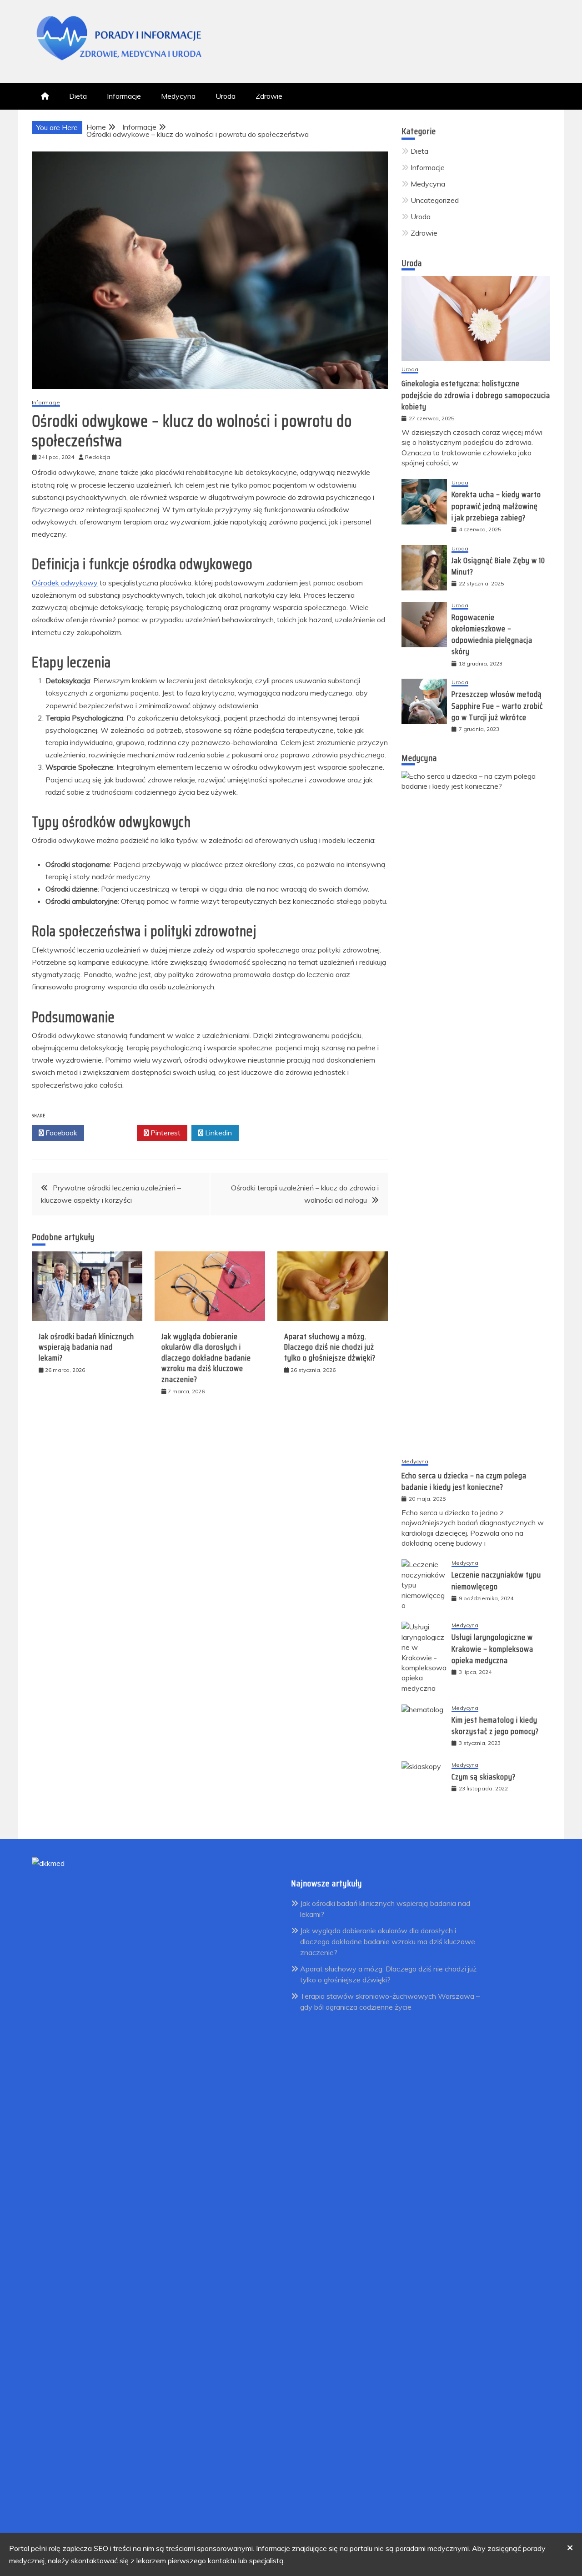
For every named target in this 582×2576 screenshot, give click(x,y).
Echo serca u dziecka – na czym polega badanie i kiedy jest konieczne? (464, 1481)
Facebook (60, 1133)
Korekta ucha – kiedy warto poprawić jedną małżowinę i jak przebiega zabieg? (496, 506)
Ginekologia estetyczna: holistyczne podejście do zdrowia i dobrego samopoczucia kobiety (476, 395)
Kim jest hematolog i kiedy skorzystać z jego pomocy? (495, 1726)
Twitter (113, 1133)
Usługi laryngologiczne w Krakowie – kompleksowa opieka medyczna (492, 1648)
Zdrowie (269, 96)
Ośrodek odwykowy (65, 583)
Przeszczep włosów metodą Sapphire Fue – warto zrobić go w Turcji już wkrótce (497, 706)
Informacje (124, 96)
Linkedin (218, 1133)
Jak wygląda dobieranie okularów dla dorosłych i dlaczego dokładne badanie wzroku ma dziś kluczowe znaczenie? (206, 1358)
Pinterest (165, 1133)
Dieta (78, 96)
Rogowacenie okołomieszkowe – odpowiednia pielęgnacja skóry (492, 635)
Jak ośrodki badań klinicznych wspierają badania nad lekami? (86, 1347)
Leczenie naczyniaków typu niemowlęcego (496, 1580)
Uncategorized (435, 200)
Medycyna (178, 96)
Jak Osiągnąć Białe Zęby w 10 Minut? (498, 566)
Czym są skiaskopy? (484, 1777)
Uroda (226, 96)
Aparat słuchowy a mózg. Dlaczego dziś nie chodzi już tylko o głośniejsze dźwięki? (330, 1347)
